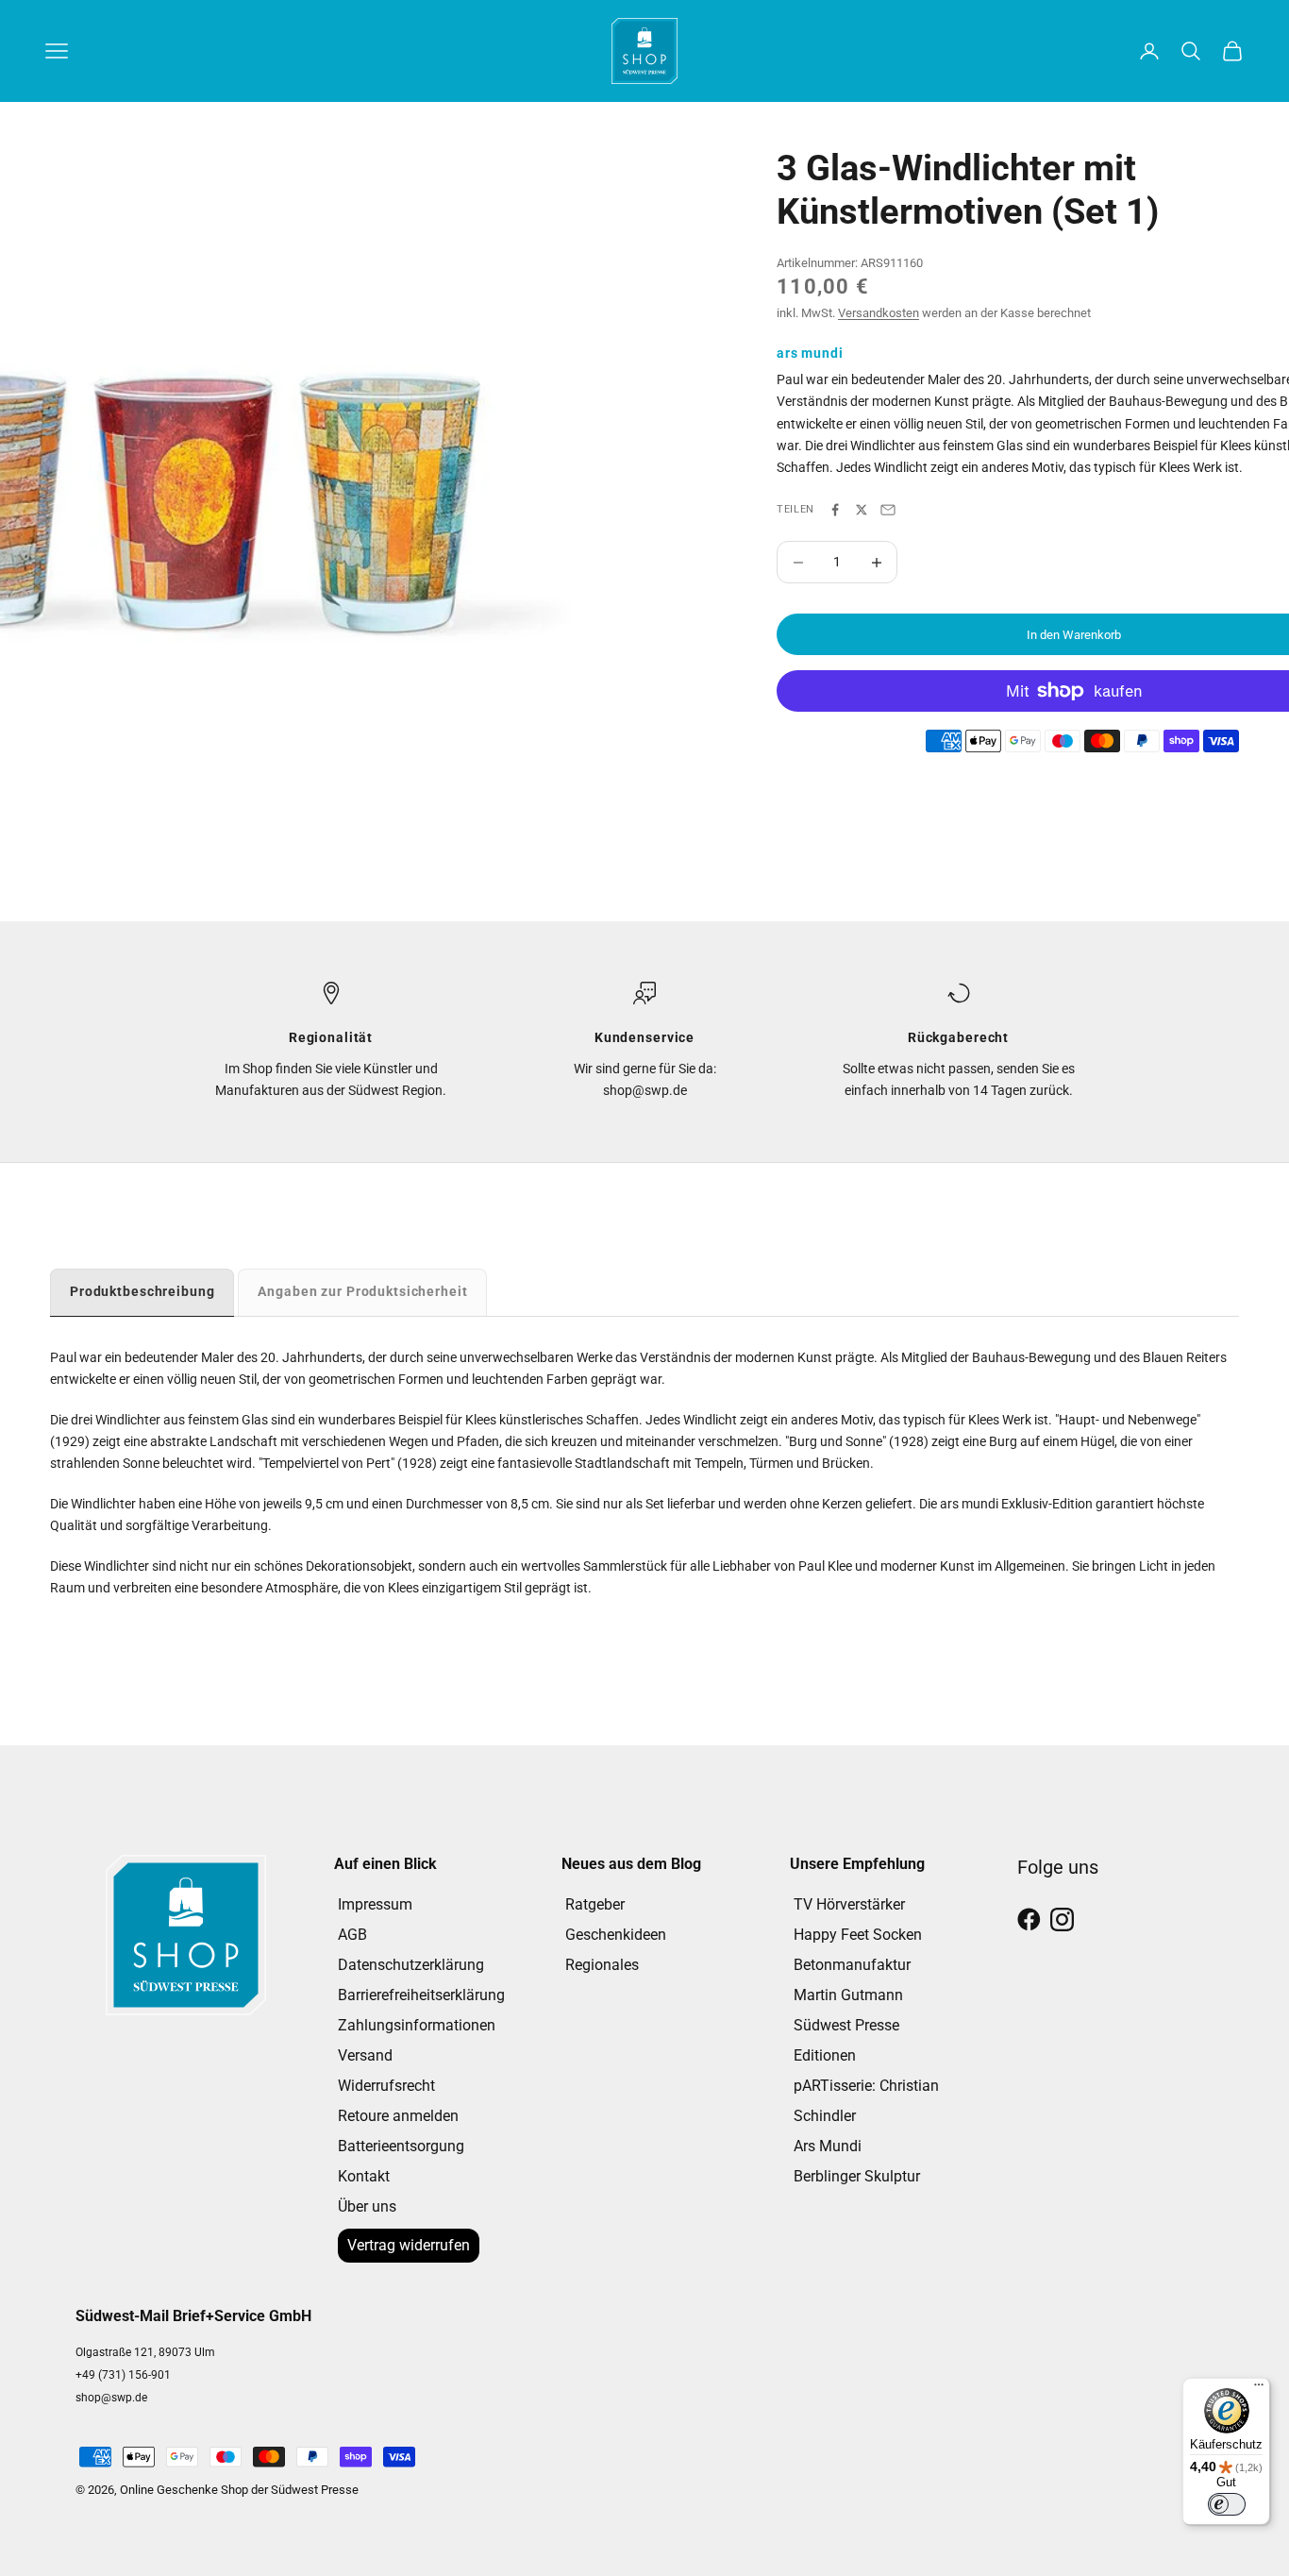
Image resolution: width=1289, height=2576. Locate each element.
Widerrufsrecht (386, 2086)
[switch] (1227, 2504)
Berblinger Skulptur (857, 2176)
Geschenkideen (616, 1935)
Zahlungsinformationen (417, 2025)
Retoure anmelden (398, 2116)
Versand (365, 2055)
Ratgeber (595, 1904)
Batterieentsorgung (401, 2146)
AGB (352, 1935)
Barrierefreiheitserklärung (421, 1995)
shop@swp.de (111, 2398)
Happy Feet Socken (858, 1935)
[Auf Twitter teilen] (862, 510)
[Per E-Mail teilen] (888, 510)
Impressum (375, 1904)
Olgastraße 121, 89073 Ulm (145, 2352)
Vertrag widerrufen (409, 2245)
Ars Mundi (828, 2146)
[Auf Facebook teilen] (835, 510)
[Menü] (1259, 2389)
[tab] (142, 1292)
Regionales (602, 1965)
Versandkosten (879, 313)
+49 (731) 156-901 (123, 2375)
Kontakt (364, 2176)
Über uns (367, 2206)
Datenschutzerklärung (411, 1965)
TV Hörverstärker (849, 1904)
